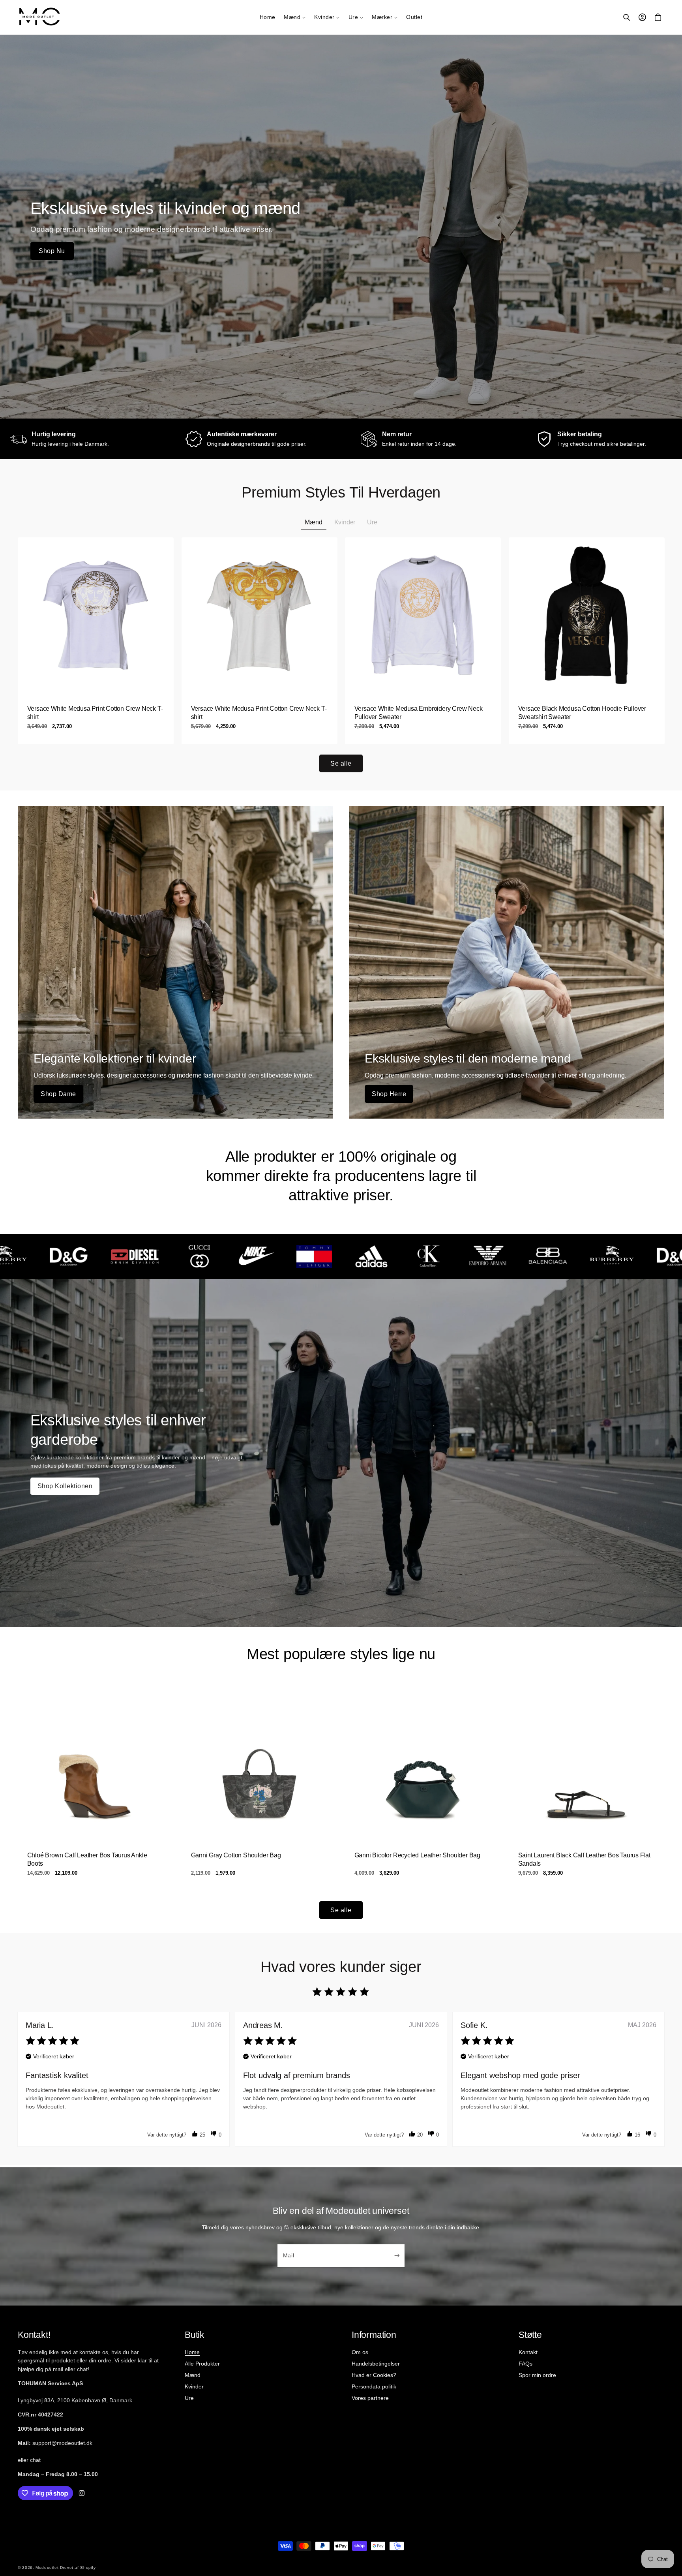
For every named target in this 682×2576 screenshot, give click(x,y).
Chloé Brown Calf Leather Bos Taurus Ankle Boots (87, 1859)
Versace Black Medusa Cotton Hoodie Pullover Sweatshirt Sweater (582, 713)
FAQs (526, 2364)
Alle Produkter (202, 2364)
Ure (189, 2398)
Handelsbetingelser (376, 2364)
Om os (360, 2352)
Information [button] (374, 2335)
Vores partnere (370, 2398)
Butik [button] (195, 2335)
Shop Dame (58, 1094)
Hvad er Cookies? (374, 2375)
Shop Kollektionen (65, 1486)
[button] (295, 17)
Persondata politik (374, 2386)
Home (192, 2352)
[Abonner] (397, 2256)
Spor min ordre (537, 2375)
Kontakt (528, 2352)
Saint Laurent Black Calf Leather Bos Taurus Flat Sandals (584, 1859)
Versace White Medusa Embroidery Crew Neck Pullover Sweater (419, 713)
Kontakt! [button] (34, 2335)
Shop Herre (389, 1094)
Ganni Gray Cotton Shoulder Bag (236, 1855)
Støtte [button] (530, 2335)
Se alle (341, 763)
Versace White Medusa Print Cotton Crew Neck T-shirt (95, 713)
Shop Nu (52, 251)
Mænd (193, 2375)
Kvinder (194, 2386)
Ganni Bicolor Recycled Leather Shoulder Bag (417, 1855)
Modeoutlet (47, 2568)
